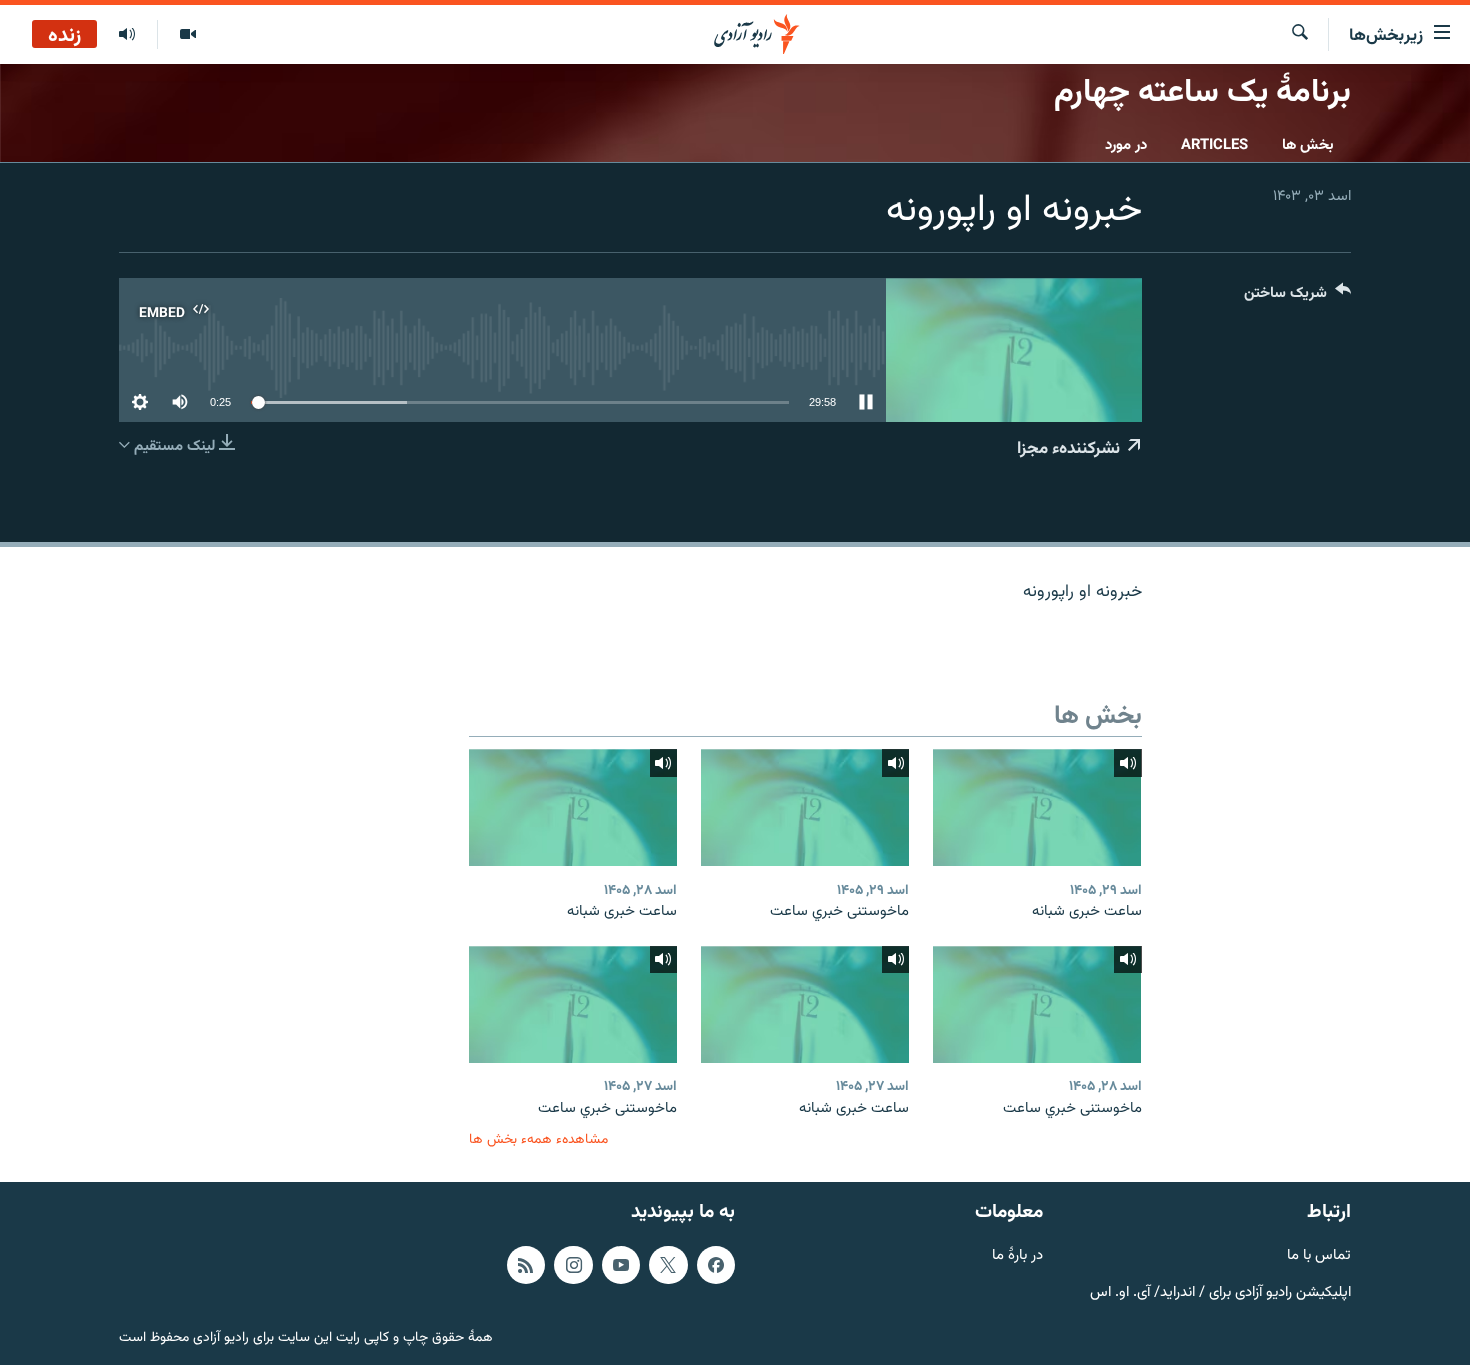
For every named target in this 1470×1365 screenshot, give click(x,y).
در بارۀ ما (1017, 1256)
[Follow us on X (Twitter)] (668, 1265)
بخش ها (1308, 145)
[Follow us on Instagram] (573, 1265)
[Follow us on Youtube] (621, 1265)
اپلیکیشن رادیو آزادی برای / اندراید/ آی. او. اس (1220, 1293)
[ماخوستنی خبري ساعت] (805, 807)
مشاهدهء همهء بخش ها (538, 1139)
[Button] (1297, 297)
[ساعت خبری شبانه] (1037, 807)
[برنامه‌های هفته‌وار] (127, 35)
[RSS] (526, 1265)
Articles (1214, 145)
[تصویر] (187, 35)
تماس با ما (1319, 1256)
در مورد (1126, 145)
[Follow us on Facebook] (716, 1265)
